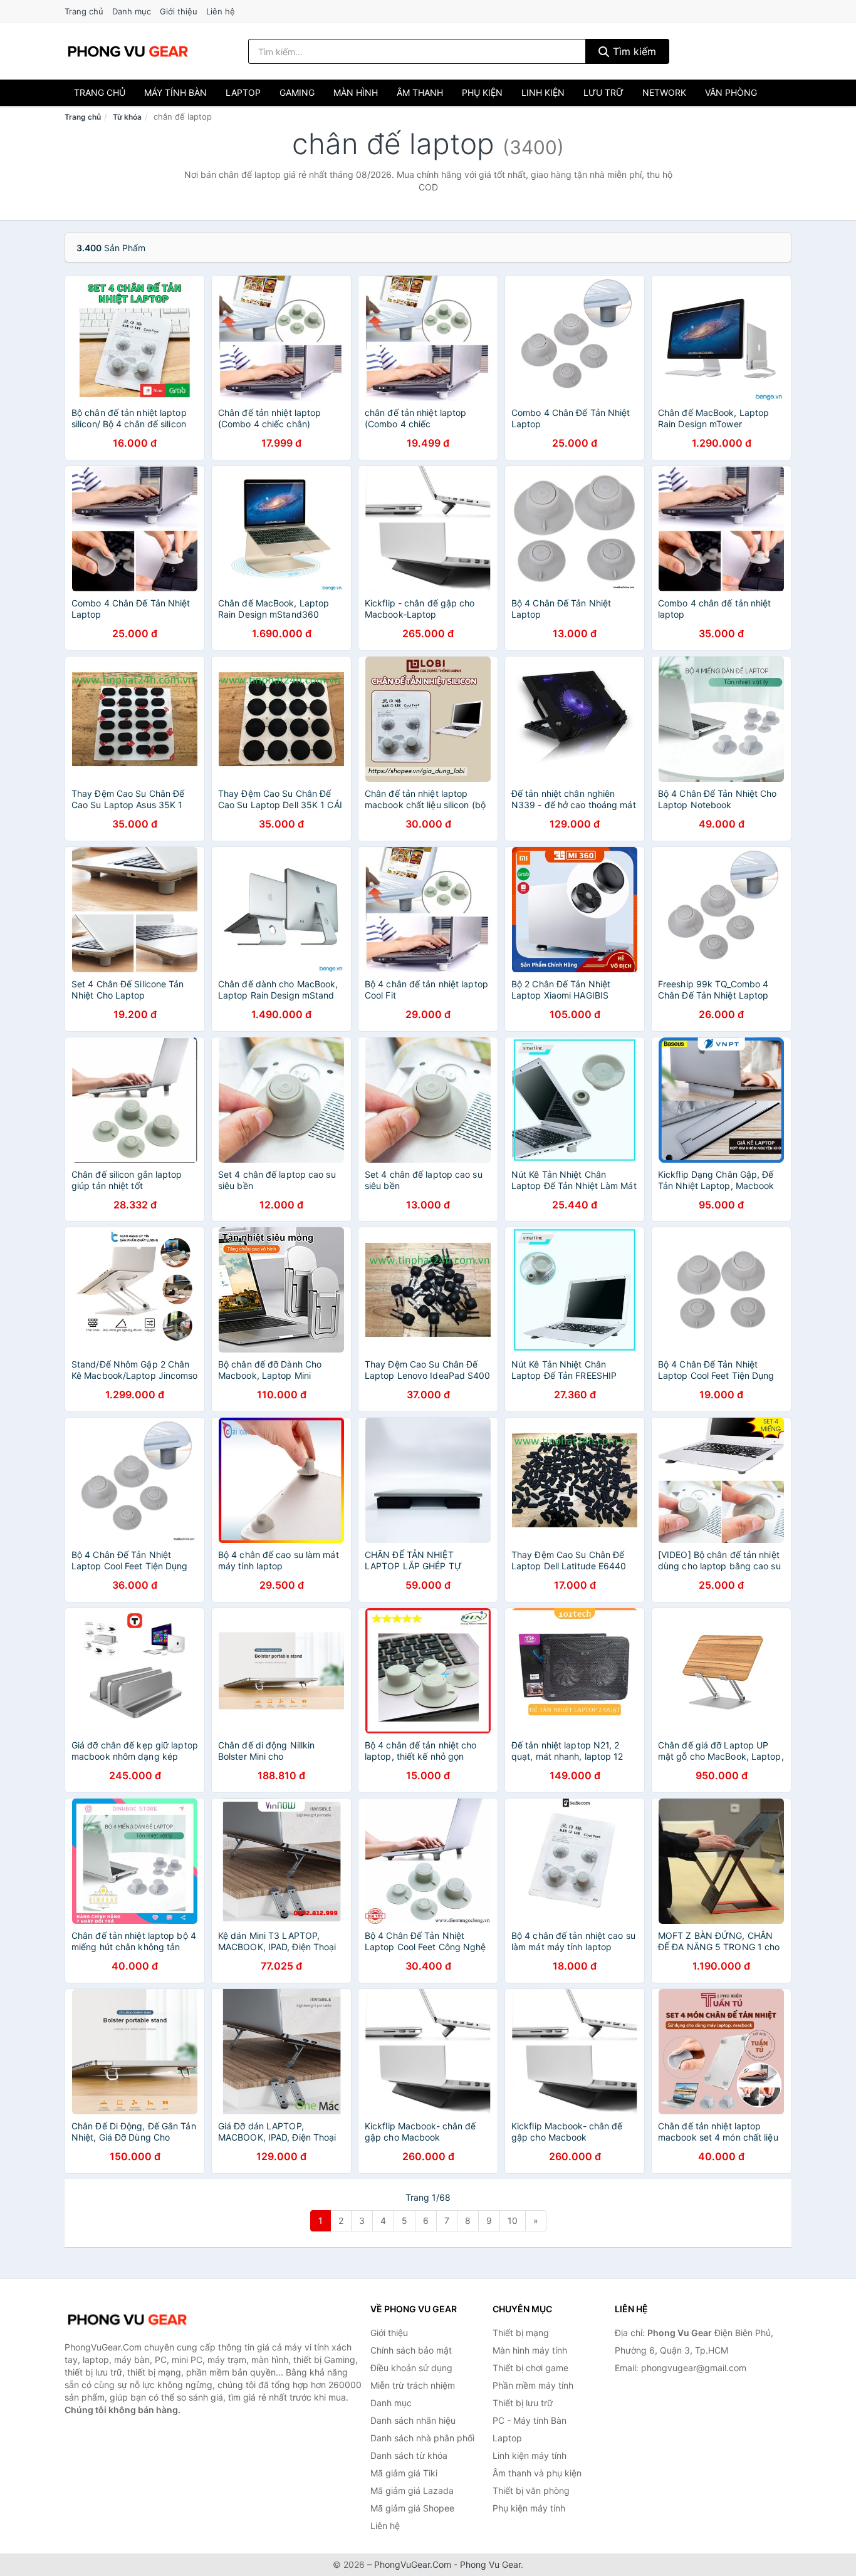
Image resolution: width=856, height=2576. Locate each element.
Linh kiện (543, 92)
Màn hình (356, 92)
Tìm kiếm (633, 51)
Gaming (297, 92)
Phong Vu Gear (490, 2564)
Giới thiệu (179, 11)
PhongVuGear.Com (413, 2564)
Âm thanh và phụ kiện (537, 2473)
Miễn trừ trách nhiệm (413, 2385)
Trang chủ (84, 11)
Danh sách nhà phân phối (422, 2438)
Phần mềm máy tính (533, 2385)
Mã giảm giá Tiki (404, 2473)
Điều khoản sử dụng (411, 2368)
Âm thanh (420, 92)
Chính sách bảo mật (411, 2350)
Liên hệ (221, 11)
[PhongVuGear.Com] (128, 51)
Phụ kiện (482, 92)
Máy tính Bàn (175, 92)
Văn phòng (731, 92)
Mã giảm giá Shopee (412, 2508)
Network (664, 92)
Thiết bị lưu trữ (523, 2403)
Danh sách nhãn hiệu (413, 2420)
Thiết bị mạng (521, 2333)
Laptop (243, 92)
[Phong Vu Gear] (127, 2320)
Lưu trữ (603, 92)
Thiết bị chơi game (530, 2368)
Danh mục (132, 11)
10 (513, 2220)
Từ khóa (127, 117)
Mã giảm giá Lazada (412, 2490)
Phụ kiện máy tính (529, 2508)
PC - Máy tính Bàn (530, 2420)
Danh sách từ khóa (409, 2455)
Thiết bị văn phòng (531, 2490)
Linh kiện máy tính (530, 2455)
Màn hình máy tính (530, 2350)
